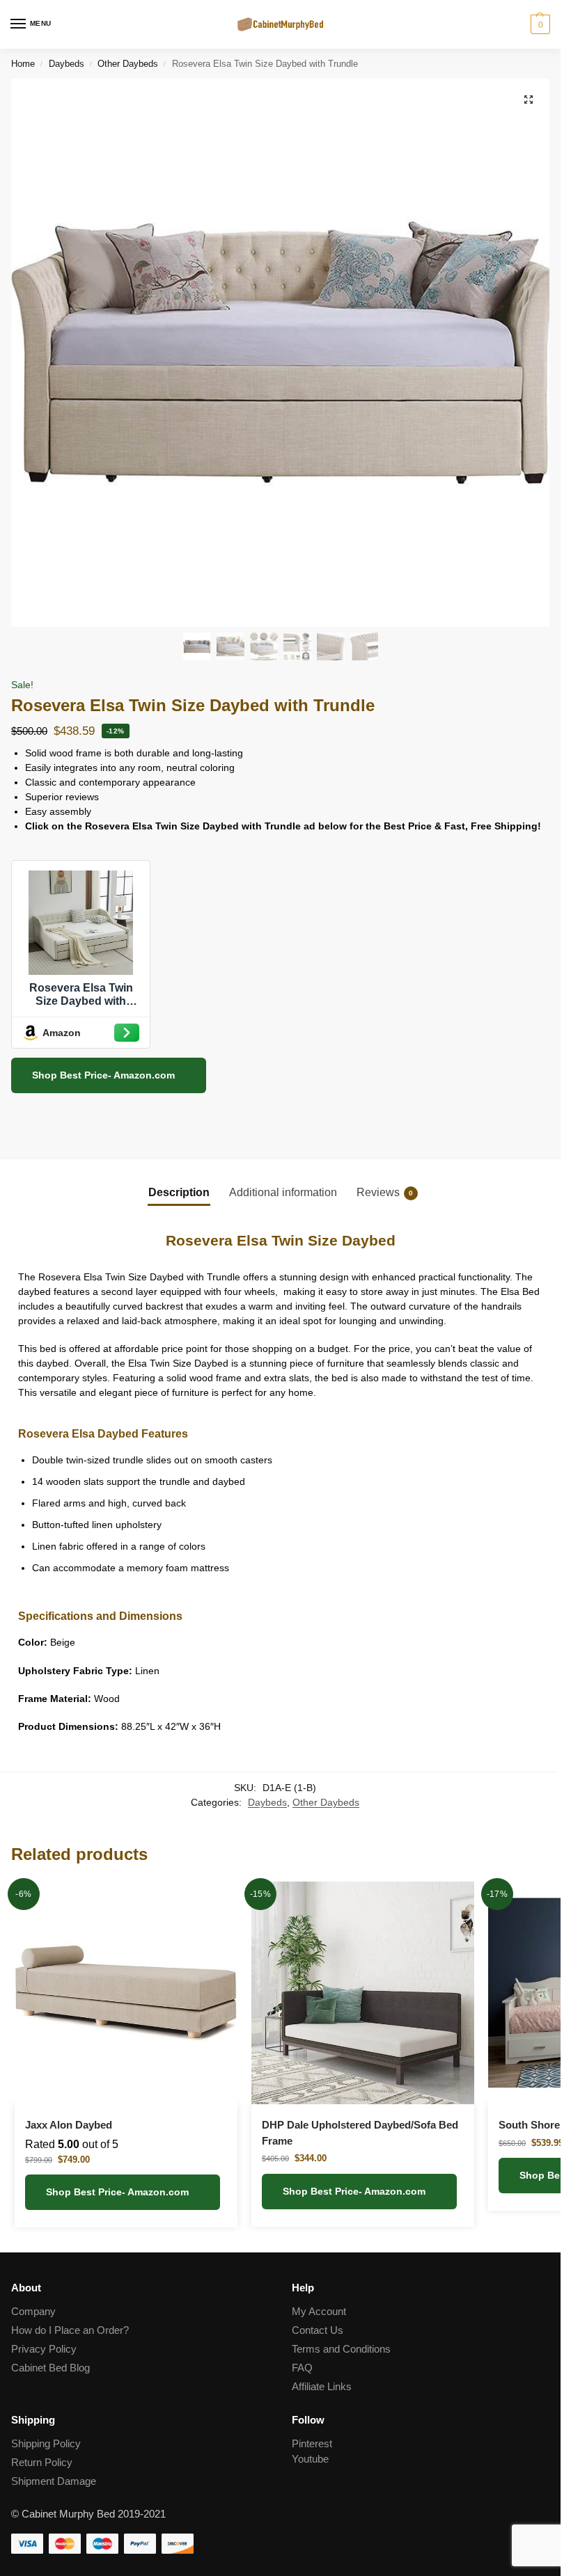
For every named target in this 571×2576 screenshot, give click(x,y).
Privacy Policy (44, 2349)
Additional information (283, 1192)
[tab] (179, 1192)
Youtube (310, 2459)
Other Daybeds (128, 64)
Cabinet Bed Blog (50, 2368)
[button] (529, 100)
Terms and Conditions (341, 2349)
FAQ (302, 2368)
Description (179, 1192)
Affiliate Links (322, 2387)
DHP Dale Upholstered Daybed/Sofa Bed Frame (360, 2133)
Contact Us (318, 2330)
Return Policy (42, 2463)
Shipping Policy (46, 2444)
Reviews (385, 1192)
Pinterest (312, 2444)
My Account (319, 2312)
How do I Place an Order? (70, 2330)
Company (33, 2312)
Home (23, 64)
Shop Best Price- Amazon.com (105, 1075)
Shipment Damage (54, 2481)
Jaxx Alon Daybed (69, 2125)
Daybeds (67, 64)
